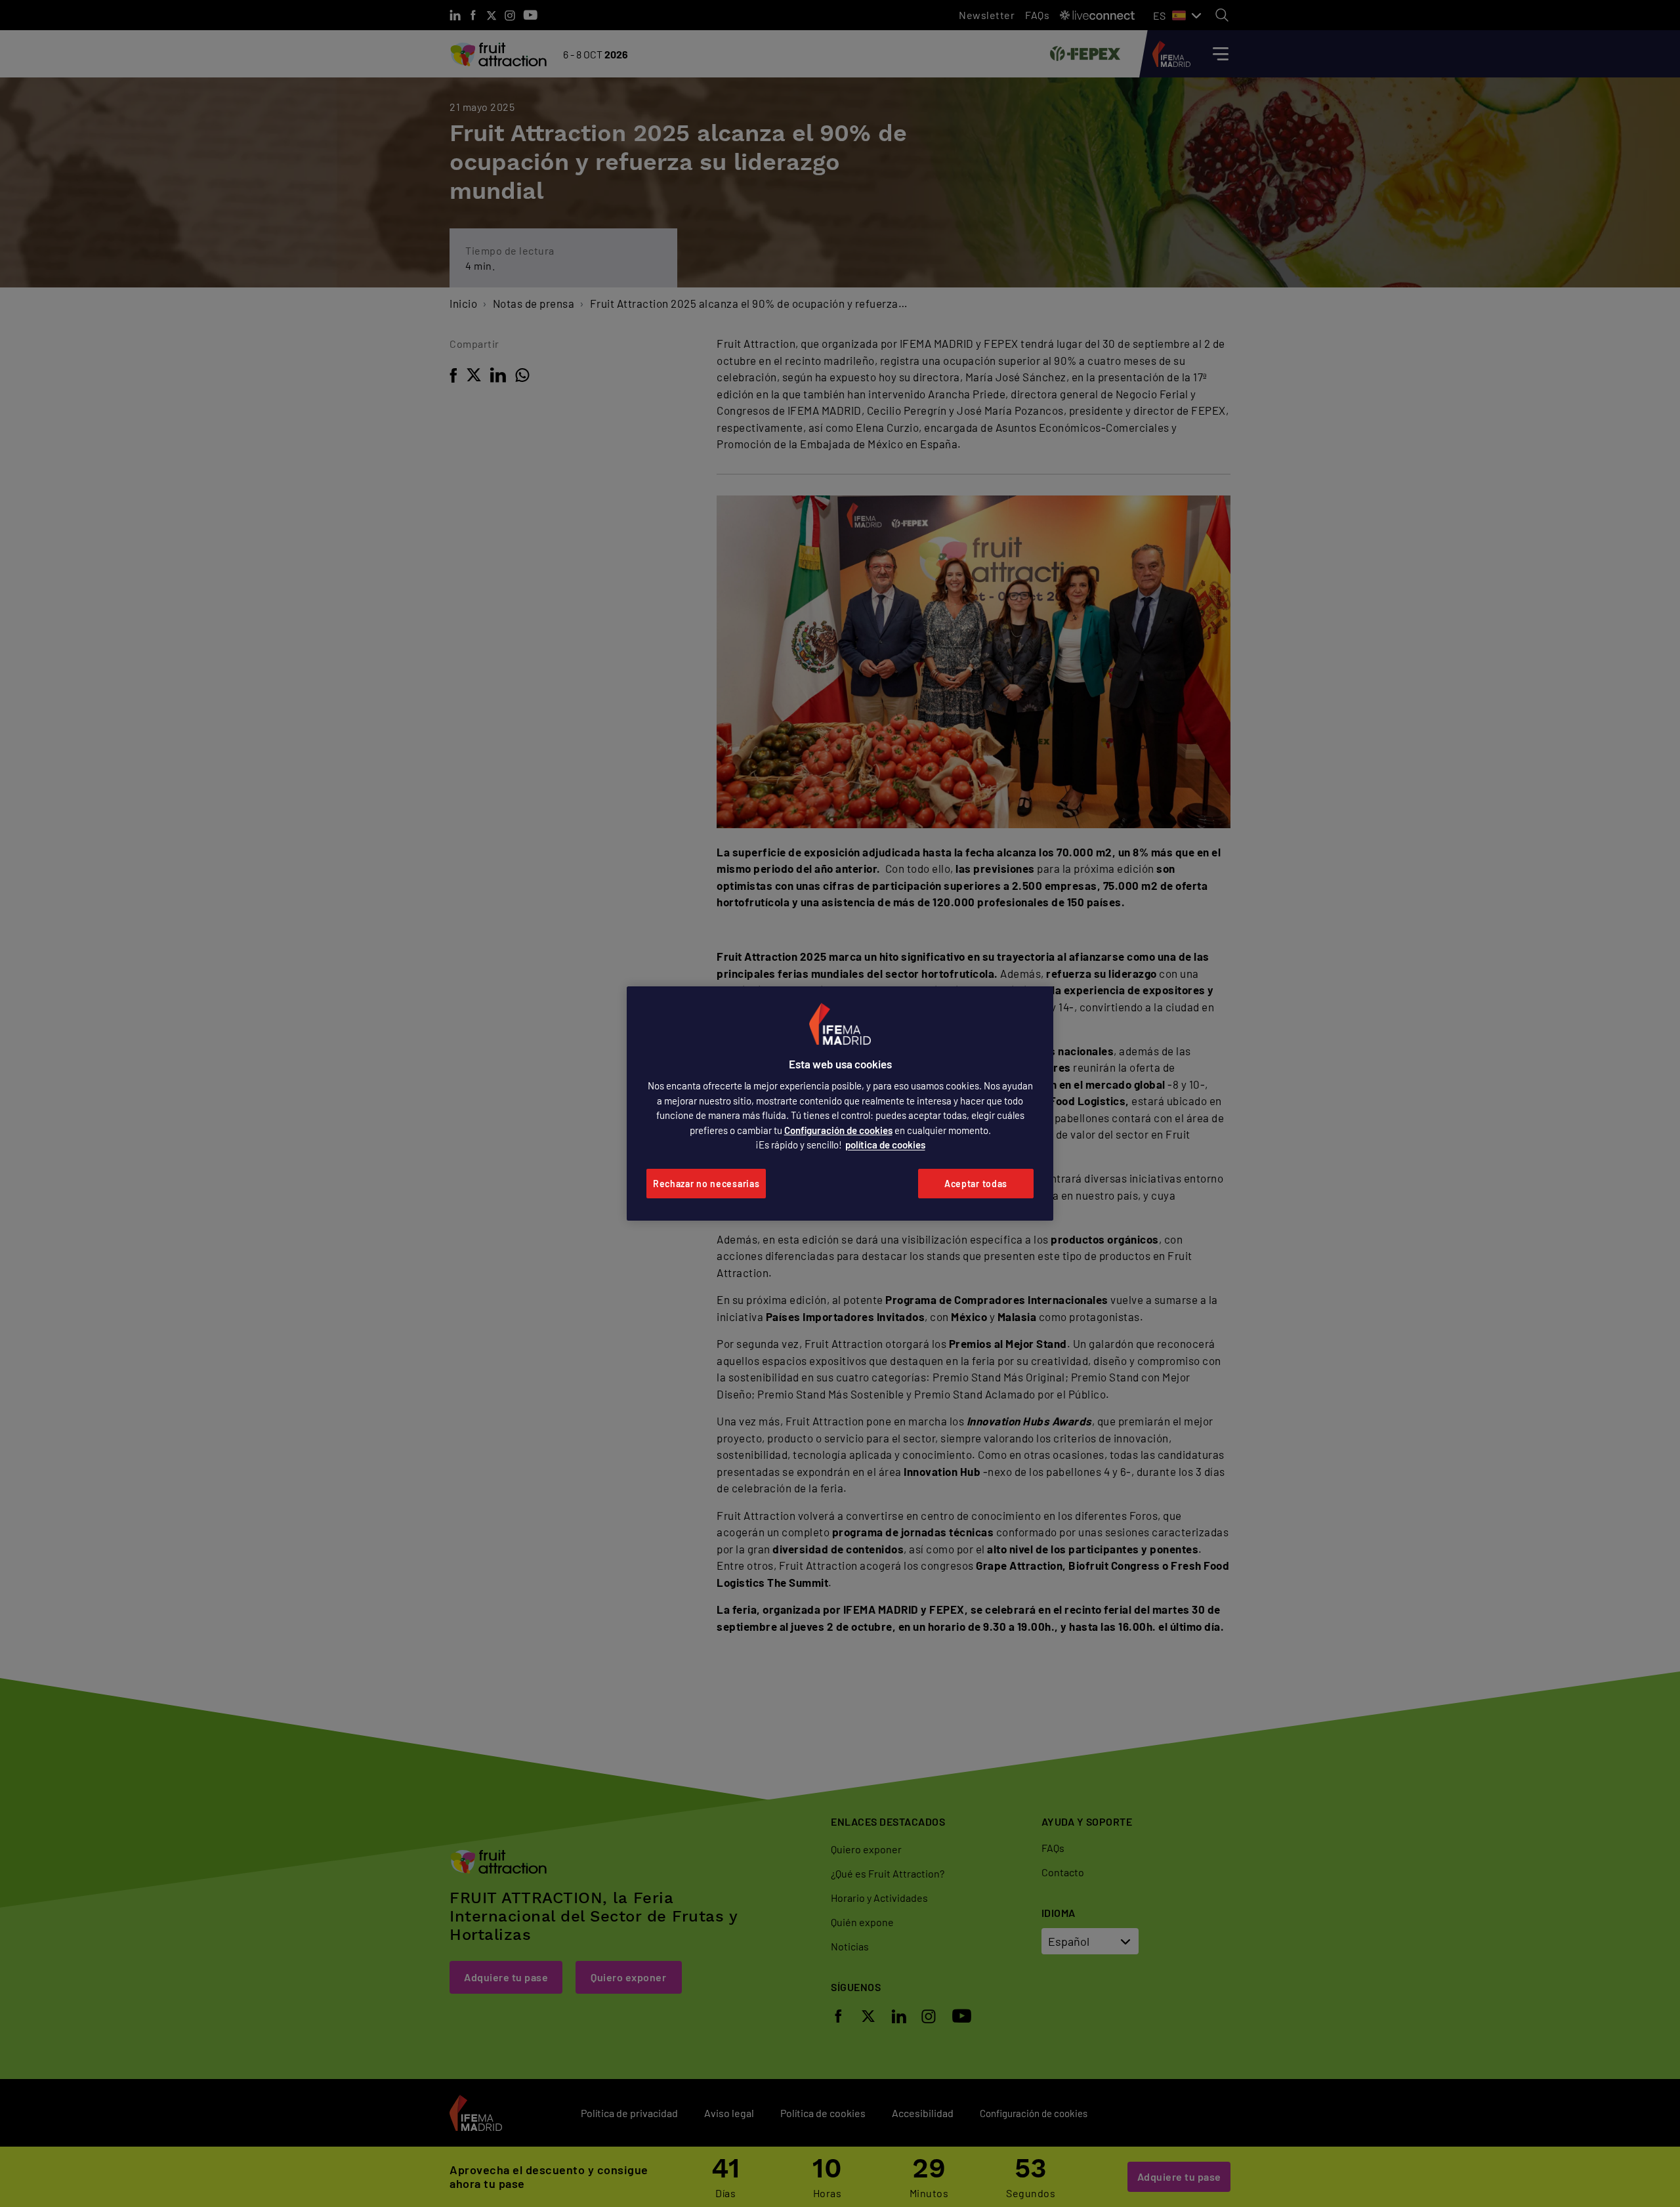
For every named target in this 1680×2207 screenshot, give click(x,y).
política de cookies (885, 1145)
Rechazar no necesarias (706, 1184)
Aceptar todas (976, 1184)
